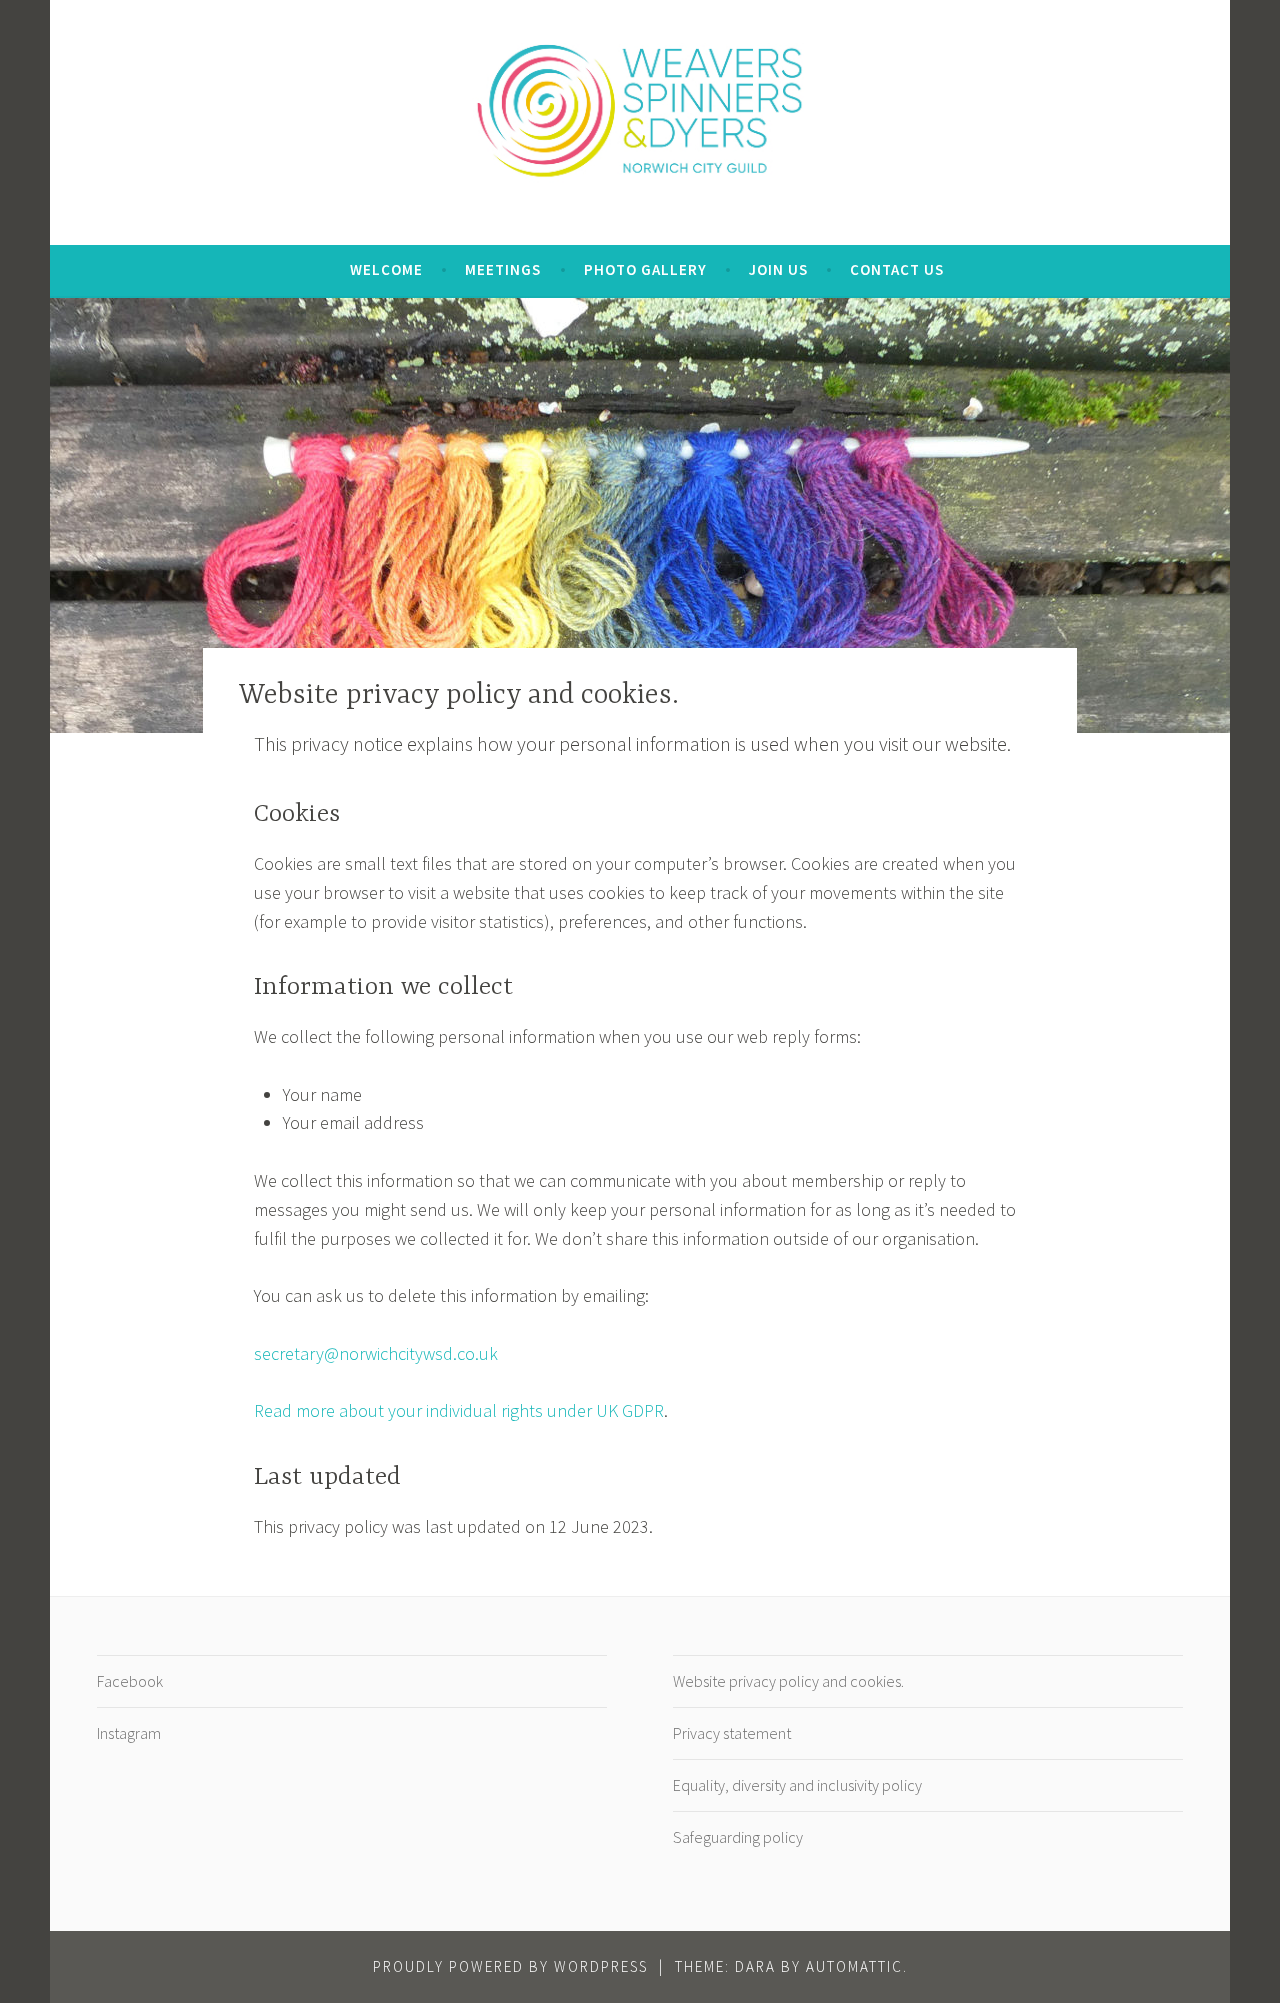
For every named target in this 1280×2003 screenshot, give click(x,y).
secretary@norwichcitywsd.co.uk (376, 1353)
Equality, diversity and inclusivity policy (797, 1785)
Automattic (854, 1966)
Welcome (386, 269)
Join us (778, 269)
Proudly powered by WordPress (510, 1966)
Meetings (503, 269)
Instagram (129, 1733)
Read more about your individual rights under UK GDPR (459, 1410)
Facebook (130, 1681)
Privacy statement (732, 1733)
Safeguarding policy (738, 1837)
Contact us (897, 269)
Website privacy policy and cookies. (788, 1681)
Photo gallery (645, 269)
